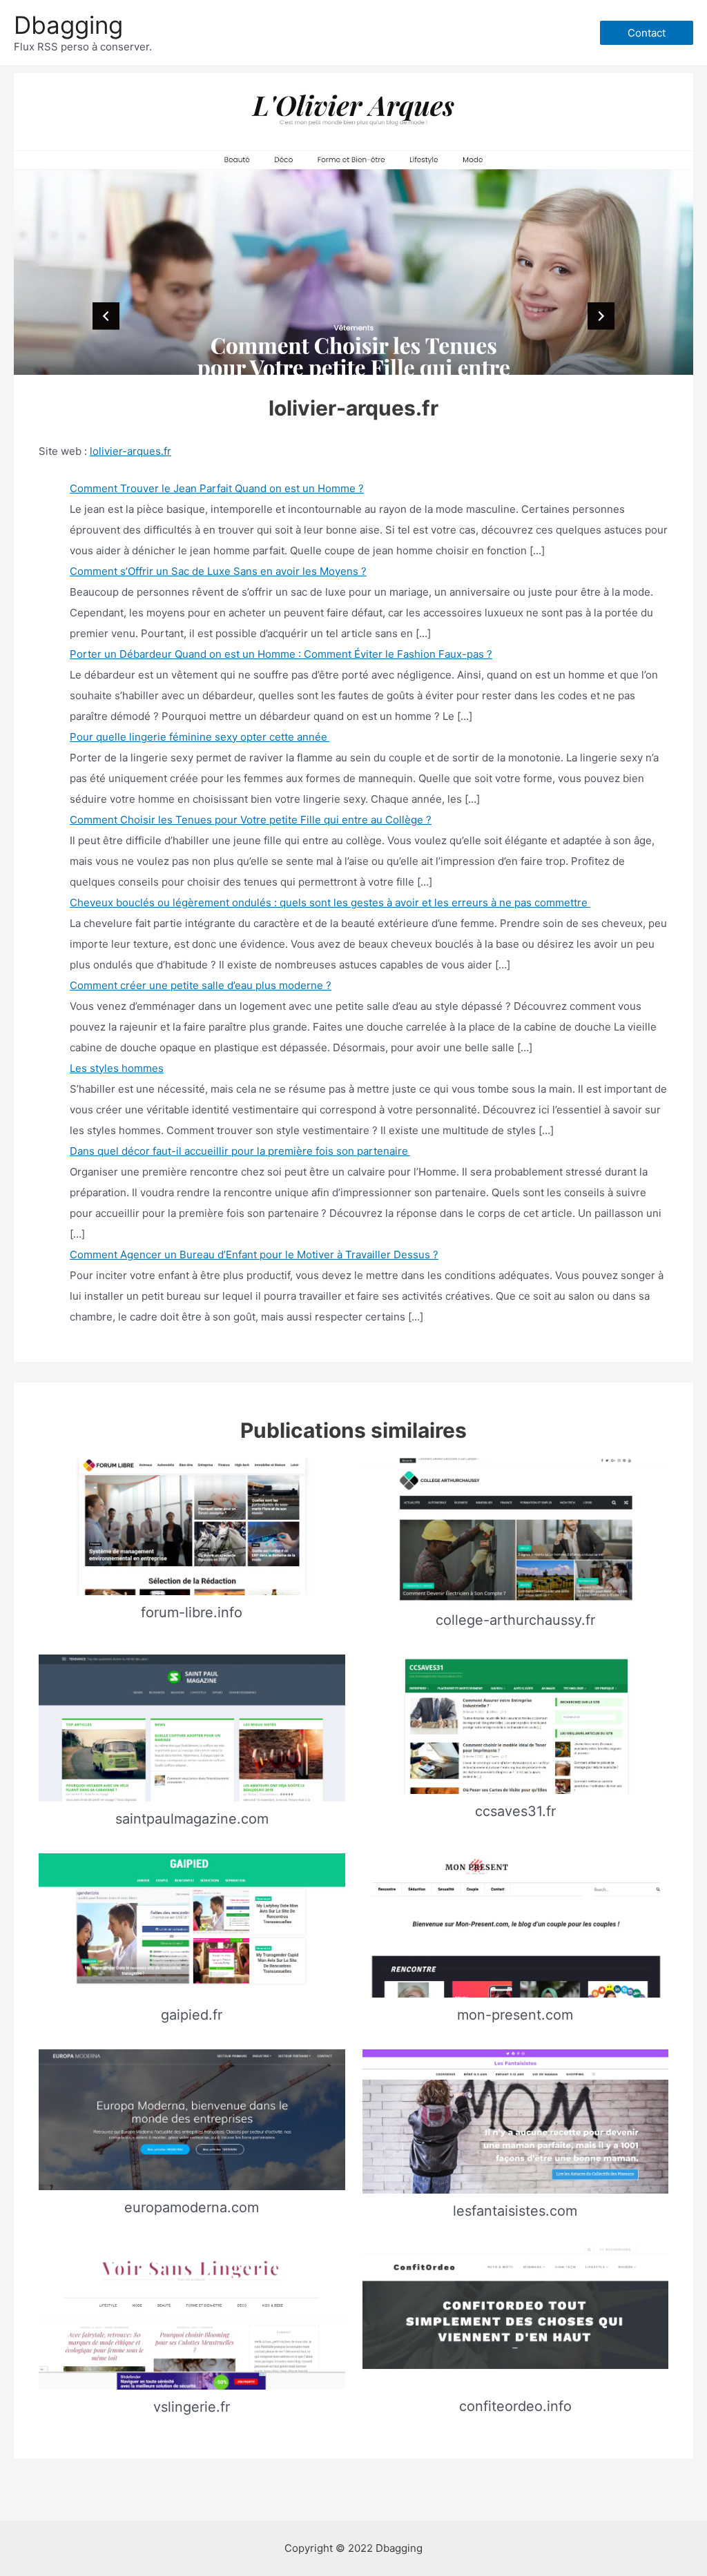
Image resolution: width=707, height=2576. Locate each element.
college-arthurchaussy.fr (515, 1620)
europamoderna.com (192, 2207)
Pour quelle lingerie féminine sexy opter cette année (200, 737)
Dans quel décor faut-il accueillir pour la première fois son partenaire (240, 1151)
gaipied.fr (192, 2015)
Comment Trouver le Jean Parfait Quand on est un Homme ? (217, 488)
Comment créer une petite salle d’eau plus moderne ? (201, 985)
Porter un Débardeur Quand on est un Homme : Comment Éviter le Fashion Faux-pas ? (281, 654)
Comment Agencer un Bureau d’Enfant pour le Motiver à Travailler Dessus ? (254, 1255)
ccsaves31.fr (515, 1811)
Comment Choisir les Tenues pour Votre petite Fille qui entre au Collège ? (251, 820)
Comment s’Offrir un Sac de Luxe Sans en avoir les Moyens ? (218, 571)
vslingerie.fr (192, 2407)
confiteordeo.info (515, 2406)
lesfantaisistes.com (515, 2211)
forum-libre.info (192, 1612)
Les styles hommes (117, 1068)
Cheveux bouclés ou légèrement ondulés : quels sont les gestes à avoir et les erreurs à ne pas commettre (330, 902)
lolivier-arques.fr (130, 451)
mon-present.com (515, 2015)
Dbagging (68, 25)
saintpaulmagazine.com (192, 1819)
